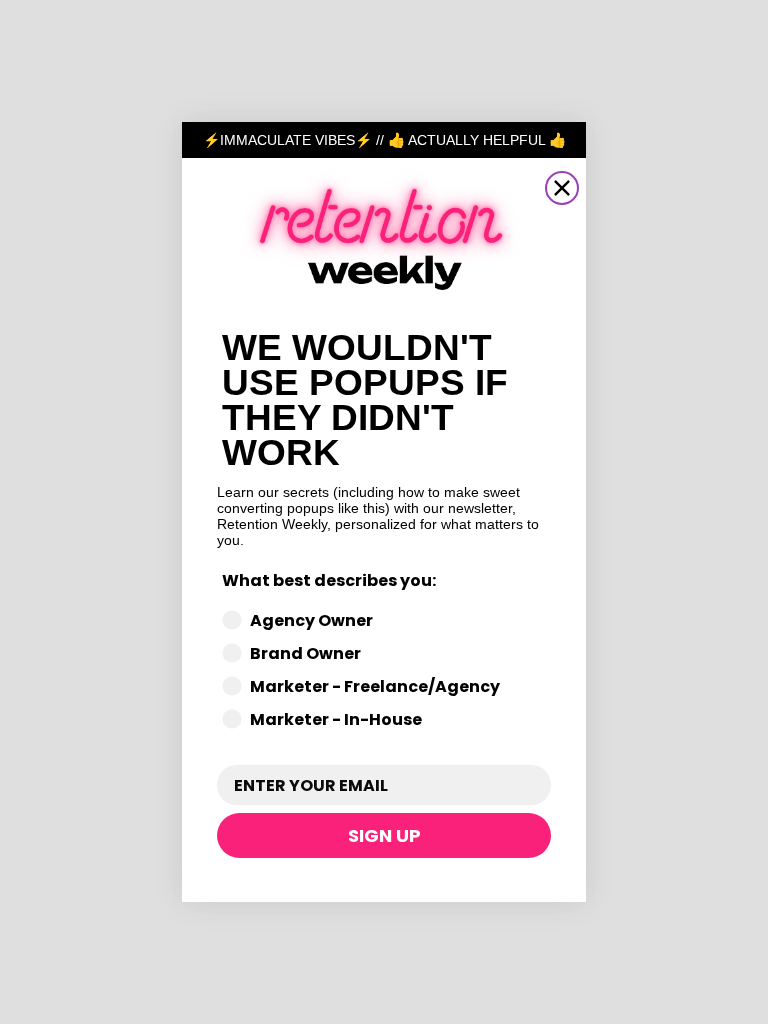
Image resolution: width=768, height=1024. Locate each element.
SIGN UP (384, 835)
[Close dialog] (562, 188)
